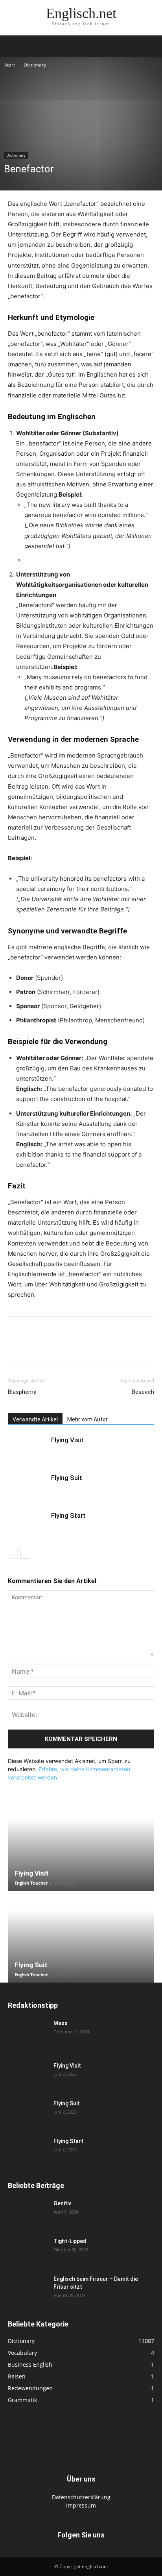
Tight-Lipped (70, 2241)
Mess (61, 2023)
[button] (13, 46)
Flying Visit (67, 1440)
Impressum (81, 2505)
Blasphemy (22, 1392)
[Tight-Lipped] (28, 2251)
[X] (34, 1344)
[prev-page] (13, 1554)
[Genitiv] (28, 2213)
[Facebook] (16, 1344)
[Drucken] (106, 1344)
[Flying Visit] (28, 1449)
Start (10, 65)
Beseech (143, 1392)
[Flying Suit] (28, 1487)
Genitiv (62, 2203)
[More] (143, 1344)
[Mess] (28, 2033)
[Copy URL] (124, 1344)
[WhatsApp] (52, 1344)
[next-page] (25, 1554)
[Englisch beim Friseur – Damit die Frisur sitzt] (28, 2289)
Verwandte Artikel (35, 1419)
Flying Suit (67, 1478)
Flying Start (68, 1515)
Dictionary (35, 65)
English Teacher (31, 1883)
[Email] (88, 1344)
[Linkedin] (70, 1344)
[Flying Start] (28, 1525)
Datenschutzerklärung (81, 2497)
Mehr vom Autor (87, 1419)
